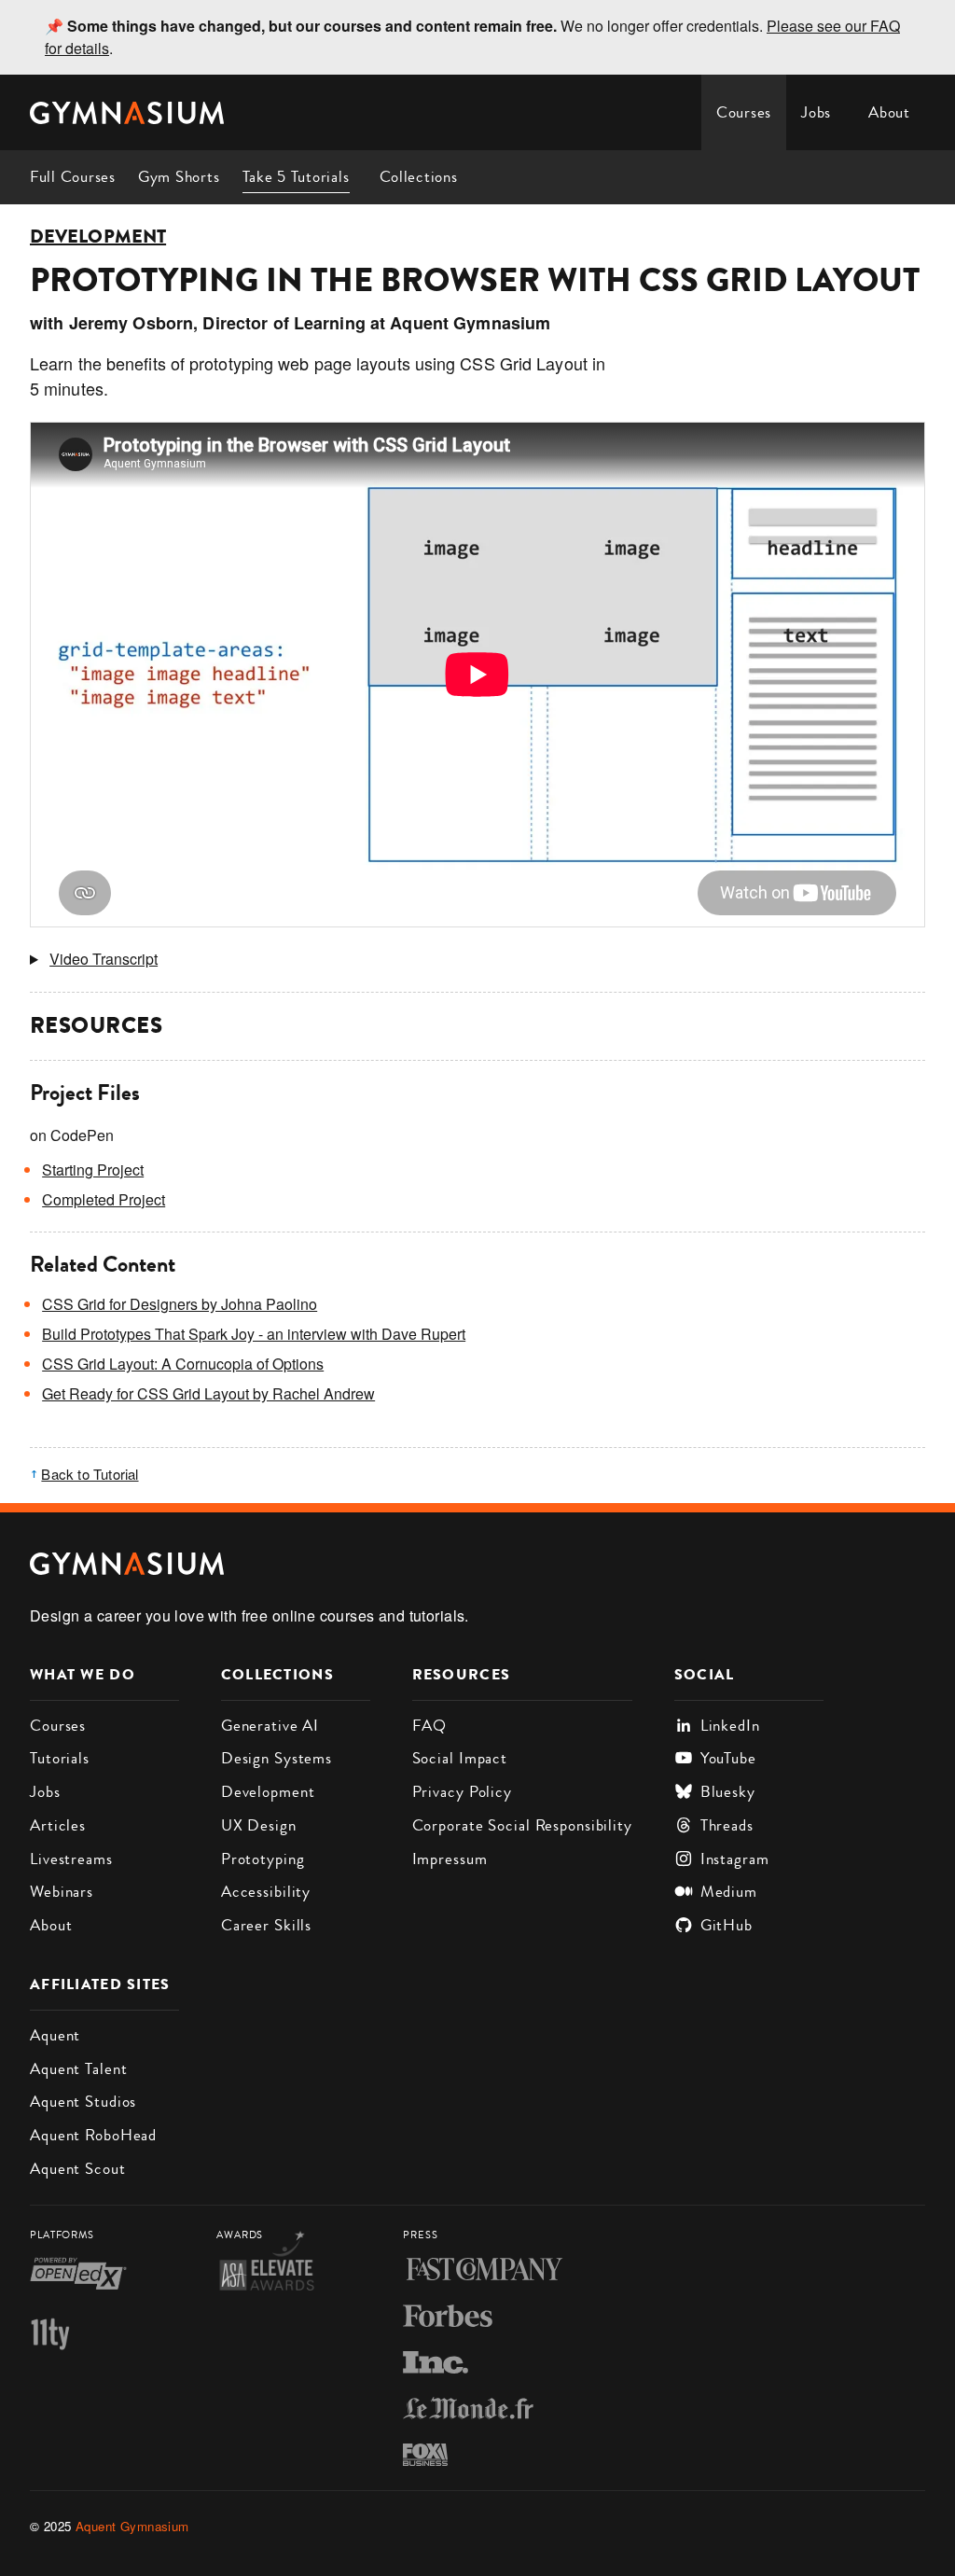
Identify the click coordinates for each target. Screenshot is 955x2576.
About (889, 112)
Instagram (735, 1859)
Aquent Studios (83, 2101)
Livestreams (71, 1859)
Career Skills (266, 1925)
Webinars (62, 1891)
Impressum (450, 1859)
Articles (58, 1825)
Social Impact (460, 1758)
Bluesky (728, 1791)
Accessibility (266, 1891)
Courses (744, 112)
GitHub (727, 1925)
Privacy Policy (462, 1791)
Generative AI (270, 1725)
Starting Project (93, 1170)
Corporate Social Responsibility (522, 1825)
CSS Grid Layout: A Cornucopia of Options (183, 1364)
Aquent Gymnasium (132, 2526)
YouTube (728, 1758)
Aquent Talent (78, 2068)
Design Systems (277, 1758)
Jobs (816, 112)
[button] (477, 959)
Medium (729, 1891)
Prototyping (263, 1859)
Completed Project (104, 1199)
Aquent (55, 2035)
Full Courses (73, 176)
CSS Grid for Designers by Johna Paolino (180, 1304)
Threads (727, 1825)
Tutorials (60, 1758)
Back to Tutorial (90, 1474)
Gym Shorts (179, 176)
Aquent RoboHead (93, 2135)
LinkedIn (730, 1725)
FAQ (430, 1725)
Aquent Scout (78, 2168)
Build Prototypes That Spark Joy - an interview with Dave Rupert (254, 1334)
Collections (419, 176)
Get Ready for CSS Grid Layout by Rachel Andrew (208, 1393)
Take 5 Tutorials (296, 176)
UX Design (259, 1825)
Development (98, 237)
